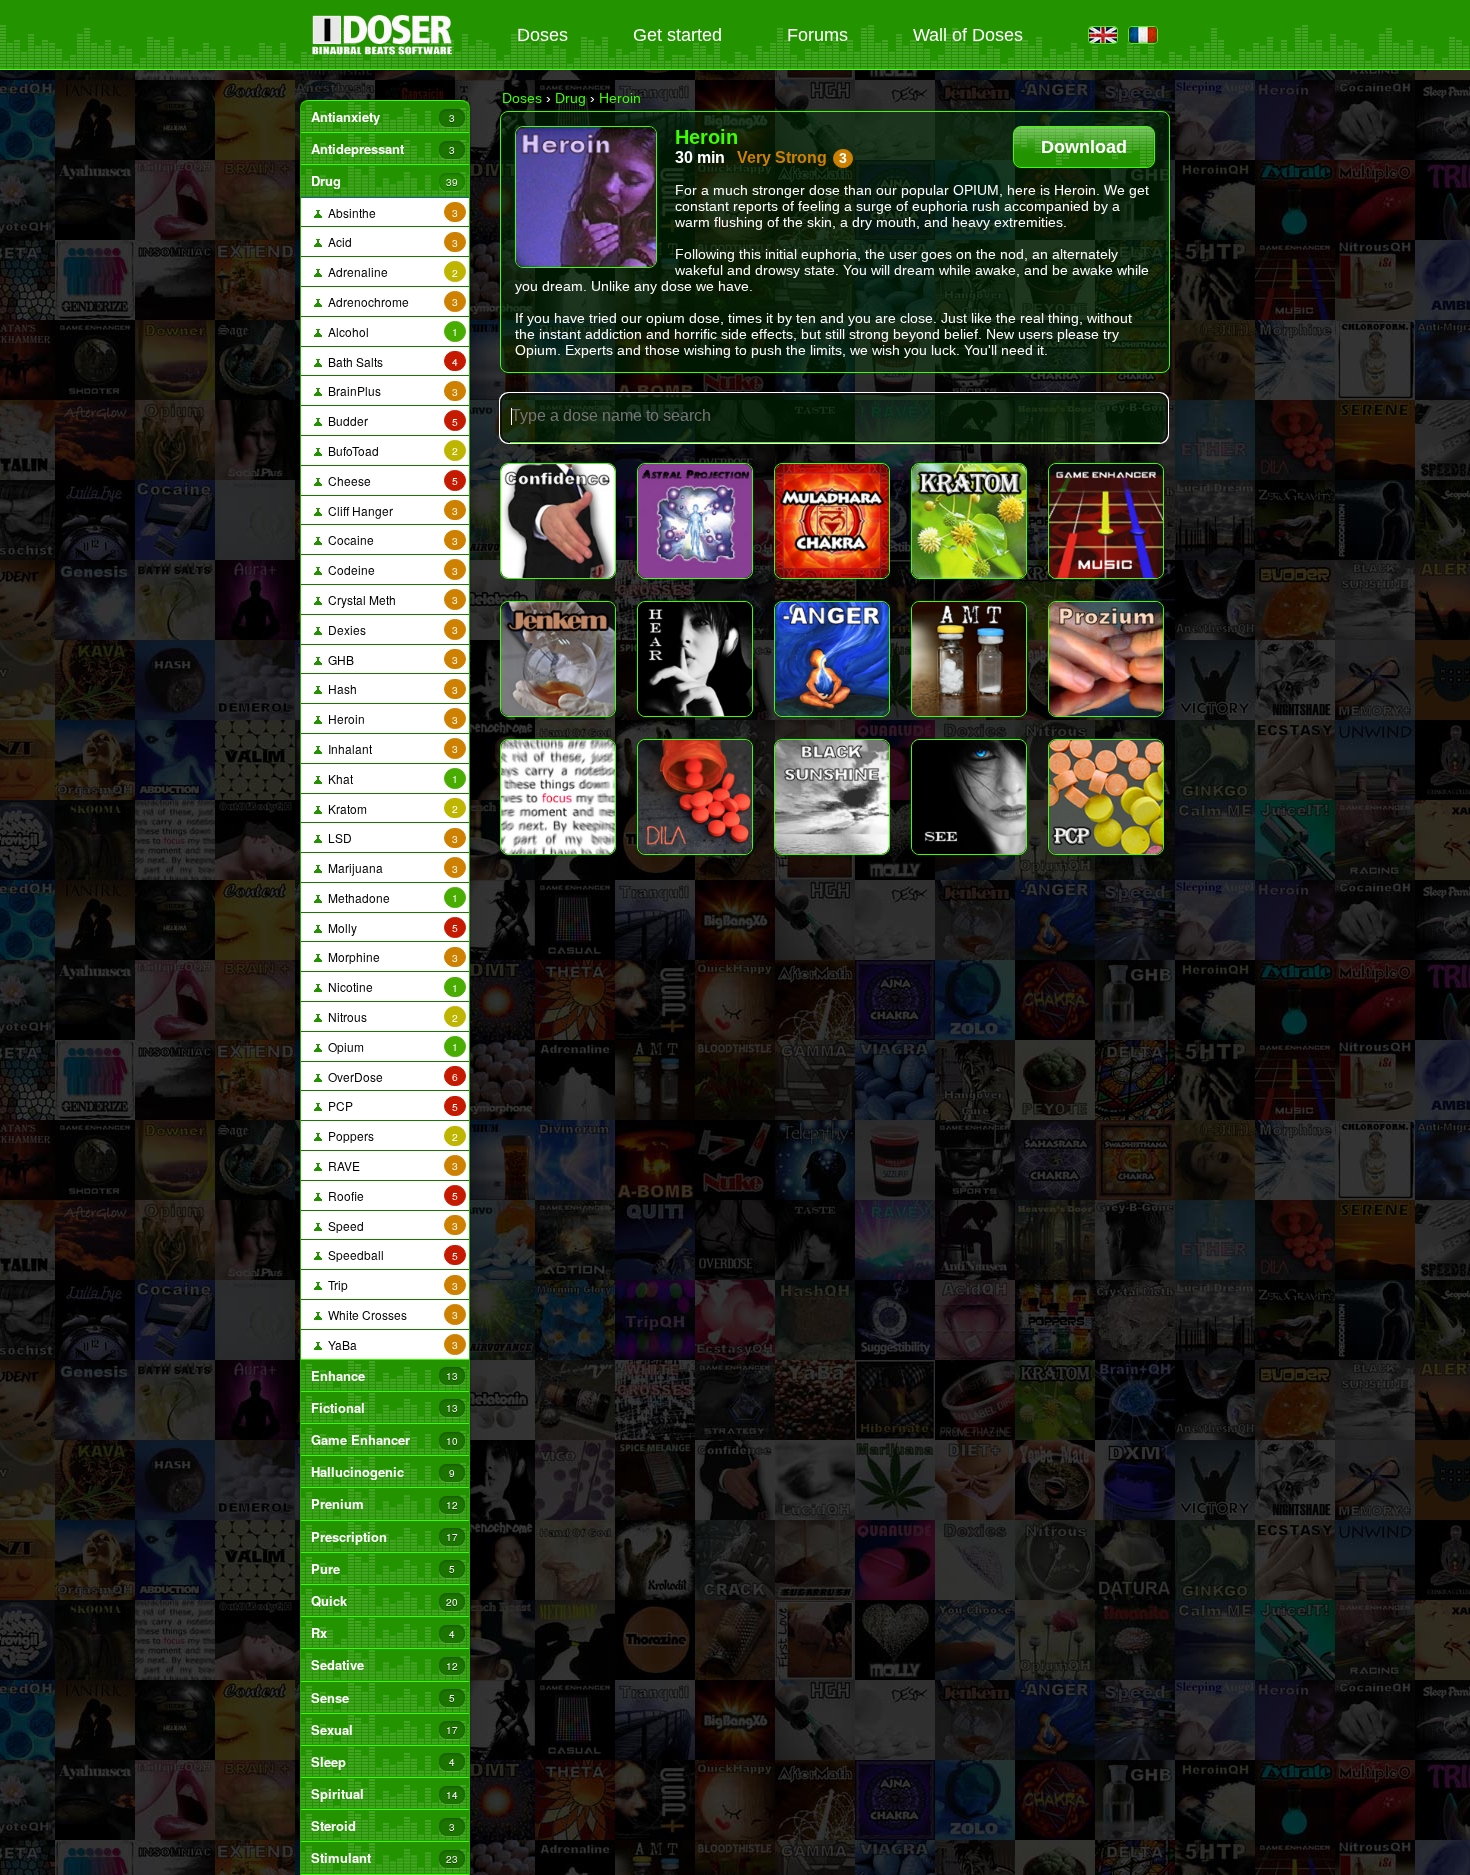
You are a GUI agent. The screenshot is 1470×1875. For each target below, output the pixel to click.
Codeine (390, 569)
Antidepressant (382, 148)
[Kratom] (969, 521)
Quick (384, 1600)
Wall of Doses (968, 35)
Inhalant (390, 748)
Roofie (390, 1195)
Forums (817, 35)
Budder (390, 420)
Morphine (390, 956)
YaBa (390, 1344)
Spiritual (384, 1793)
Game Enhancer (384, 1439)
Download (1084, 147)
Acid (390, 241)
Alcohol (390, 331)
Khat (390, 778)
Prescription (384, 1536)
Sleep (382, 1761)
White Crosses (390, 1314)
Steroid (382, 1825)
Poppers (390, 1135)
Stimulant (384, 1857)
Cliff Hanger (390, 510)
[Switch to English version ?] (1103, 36)
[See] (969, 797)
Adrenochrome (390, 301)
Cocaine (390, 539)
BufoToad (390, 450)
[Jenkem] (558, 659)
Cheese (390, 480)
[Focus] (558, 797)
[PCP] (1106, 797)
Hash (390, 688)
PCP (390, 1105)
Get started (677, 35)
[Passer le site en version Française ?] (1143, 36)
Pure (382, 1568)
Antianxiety (382, 116)
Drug (384, 180)
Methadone (390, 897)
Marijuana (390, 867)
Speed (390, 1225)
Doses (542, 35)
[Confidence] (558, 521)
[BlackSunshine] (832, 797)
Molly (390, 927)
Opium (390, 1046)
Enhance (384, 1375)
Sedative (384, 1664)
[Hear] (695, 659)
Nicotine (390, 986)
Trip (390, 1284)
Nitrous (390, 1016)
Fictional (384, 1407)
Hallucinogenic (382, 1471)
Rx (382, 1632)
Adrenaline (390, 271)
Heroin (390, 718)
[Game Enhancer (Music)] (1106, 521)
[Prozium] (1106, 659)
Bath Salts (390, 361)
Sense (382, 1697)
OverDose (390, 1076)
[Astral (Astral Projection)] (695, 521)
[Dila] (695, 797)
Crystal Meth (390, 599)
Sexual (384, 1729)
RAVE (390, 1165)
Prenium (384, 1503)
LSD (390, 837)
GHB (390, 659)
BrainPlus (390, 390)
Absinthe (390, 212)
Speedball (390, 1254)
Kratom (390, 808)
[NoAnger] (832, 659)
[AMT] (969, 659)
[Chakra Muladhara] (832, 521)
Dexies (390, 629)
